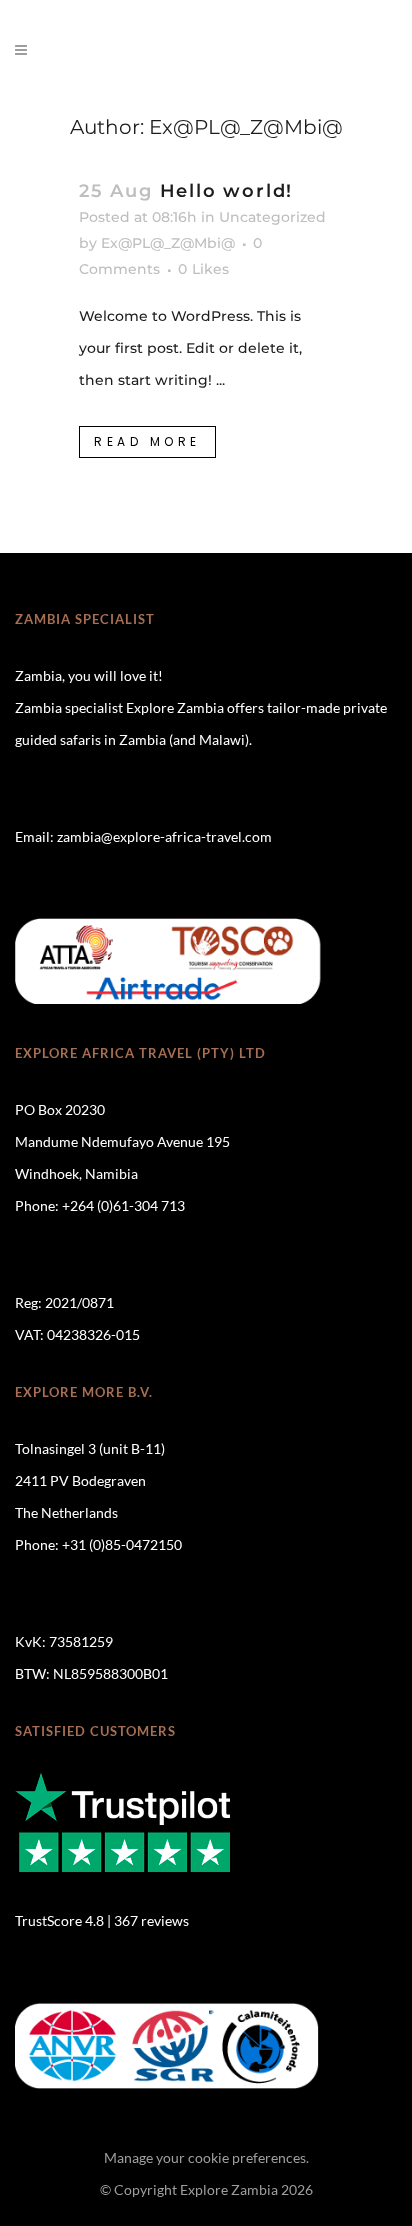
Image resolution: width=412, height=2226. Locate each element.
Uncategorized (272, 217)
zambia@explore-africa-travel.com (164, 836)
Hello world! (227, 191)
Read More (147, 441)
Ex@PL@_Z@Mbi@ (168, 243)
